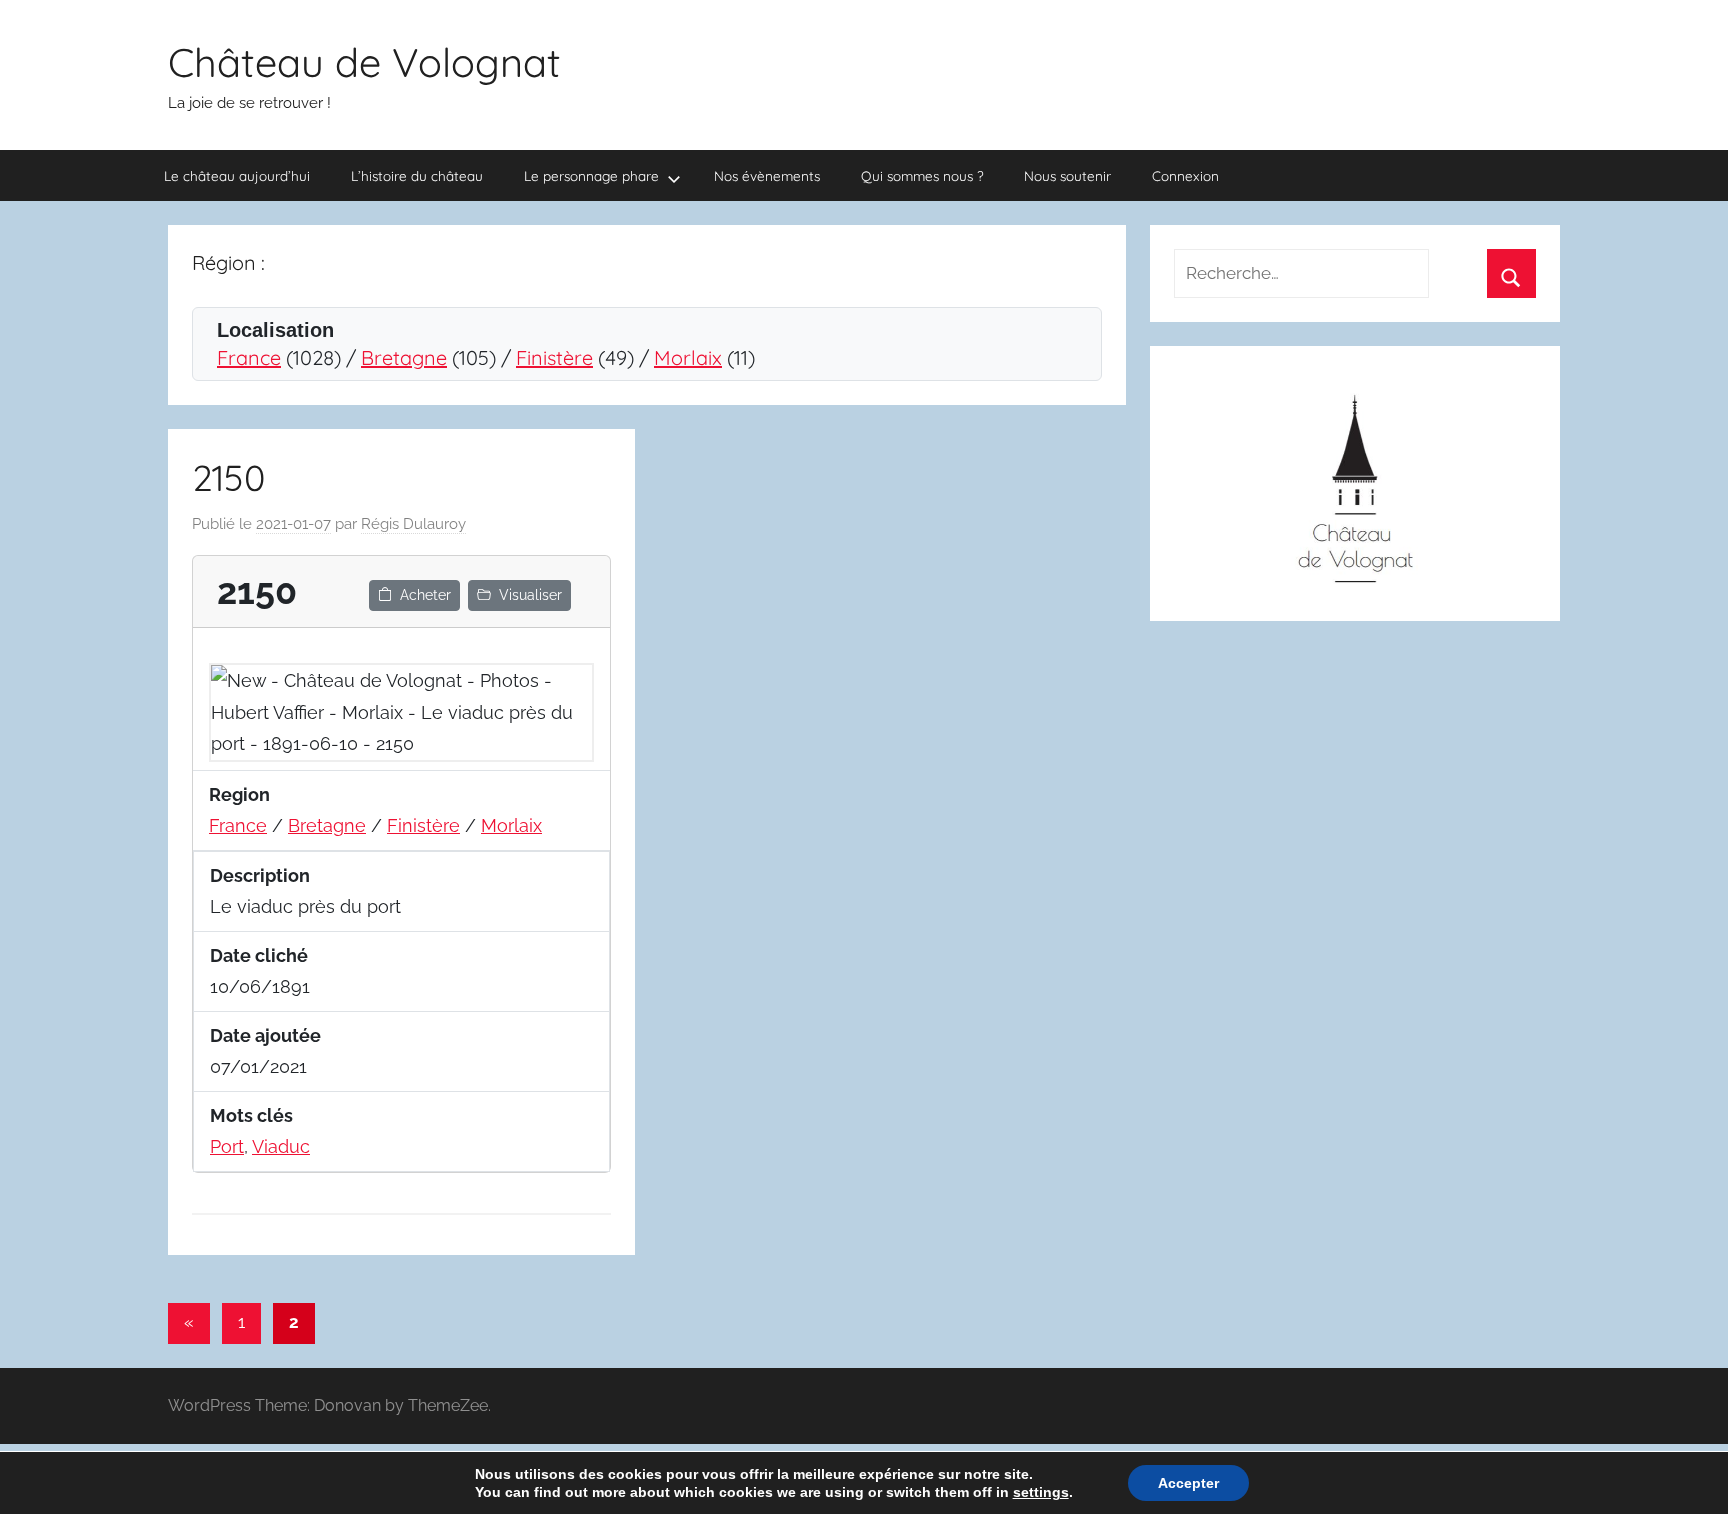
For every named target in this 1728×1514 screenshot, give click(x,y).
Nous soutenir (1067, 175)
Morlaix (688, 357)
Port (227, 1146)
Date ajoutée (265, 1035)
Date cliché (259, 955)
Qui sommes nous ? (922, 175)
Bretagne (404, 357)
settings (1041, 1492)
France (249, 357)
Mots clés (251, 1115)
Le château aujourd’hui (237, 175)
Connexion (1185, 175)
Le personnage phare (591, 175)
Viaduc (281, 1146)
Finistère (554, 357)
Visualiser (530, 595)
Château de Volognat (364, 62)
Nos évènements (767, 175)
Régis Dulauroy (413, 524)
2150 (228, 477)
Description (260, 875)
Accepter (1188, 1483)
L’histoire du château (417, 175)
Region (239, 794)
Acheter (425, 595)
